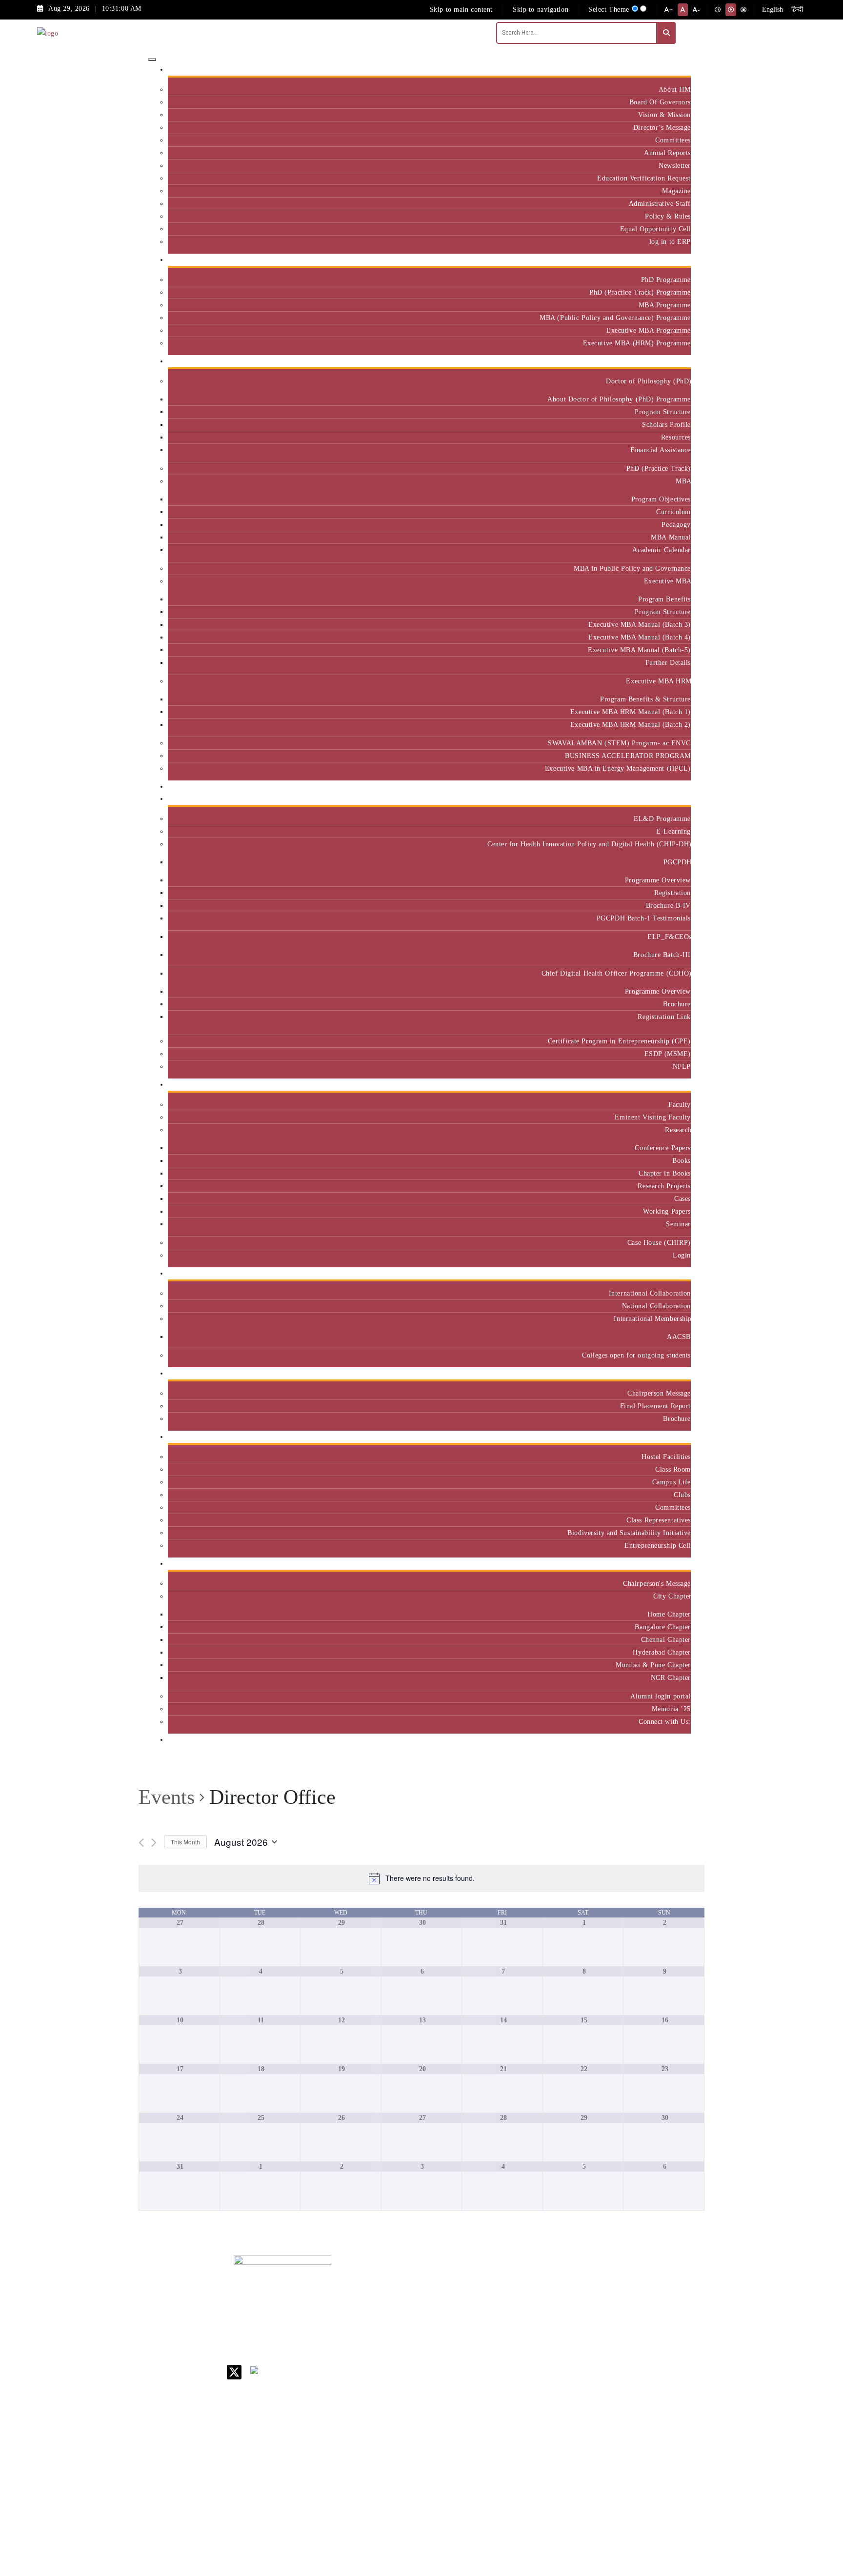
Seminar (678, 1224)
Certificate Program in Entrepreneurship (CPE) (619, 1041)
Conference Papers (663, 1148)
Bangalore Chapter (663, 1627)
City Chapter (672, 1596)
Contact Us (515, 2293)
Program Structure (663, 412)
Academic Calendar (662, 550)
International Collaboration (650, 1293)
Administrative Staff (660, 203)
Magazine (676, 191)
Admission (671, 260)
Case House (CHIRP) (659, 1242)
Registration (672, 893)
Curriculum (673, 512)
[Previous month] (141, 1843)
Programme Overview (658, 880)
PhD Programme (666, 280)
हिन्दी (797, 10)
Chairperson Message (659, 1393)
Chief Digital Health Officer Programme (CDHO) (616, 973)
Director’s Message (662, 127)
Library (510, 2339)
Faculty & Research (657, 1085)
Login (682, 1255)
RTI (504, 2451)
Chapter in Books (665, 1173)
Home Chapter (669, 1614)
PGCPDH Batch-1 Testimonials (644, 918)
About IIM (675, 89)
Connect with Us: (665, 1721)
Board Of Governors (660, 102)
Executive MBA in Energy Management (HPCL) (618, 768)
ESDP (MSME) (668, 1054)
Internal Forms (521, 2306)
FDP (640, 2355)
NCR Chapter (671, 1677)
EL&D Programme (662, 819)
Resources (676, 437)
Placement (672, 1373)
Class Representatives (659, 1520)
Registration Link (664, 1017)
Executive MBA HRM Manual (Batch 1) (631, 712)
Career (508, 2281)
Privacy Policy (521, 2439)
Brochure (677, 1004)
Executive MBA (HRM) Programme (637, 343)
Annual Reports (667, 153)
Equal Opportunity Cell (655, 229)
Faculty (680, 1104)
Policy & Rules (668, 216)
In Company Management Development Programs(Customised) (662, 2302)
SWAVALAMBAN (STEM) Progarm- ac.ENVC (619, 743)
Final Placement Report (655, 1406)
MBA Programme (665, 305)
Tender (509, 2464)
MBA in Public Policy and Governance (632, 568)
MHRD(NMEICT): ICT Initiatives (527, 2376)
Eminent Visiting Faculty (653, 1117)
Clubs (682, 1495)
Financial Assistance (661, 450)
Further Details (668, 662)
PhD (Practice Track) (659, 468)
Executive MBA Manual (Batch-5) (639, 650)
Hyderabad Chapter (662, 1652)
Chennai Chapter (666, 1639)
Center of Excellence (654, 787)
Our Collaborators (660, 1273)
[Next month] (154, 1843)
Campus (675, 1437)
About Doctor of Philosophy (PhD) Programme (619, 399)
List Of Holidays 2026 (524, 2356)
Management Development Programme (652, 2334)
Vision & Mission (664, 115)
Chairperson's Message (657, 1583)
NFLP (682, 1066)
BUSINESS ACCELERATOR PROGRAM (628, 756)
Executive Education (656, 799)
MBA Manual (671, 537)
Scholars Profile (666, 424)
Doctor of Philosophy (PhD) (648, 381)
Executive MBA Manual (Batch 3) (640, 624)
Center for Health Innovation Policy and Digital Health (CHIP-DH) (589, 844)
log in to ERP (670, 241)
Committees (673, 140)
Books (682, 1160)
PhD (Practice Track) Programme (640, 292)
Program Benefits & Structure (645, 699)
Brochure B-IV (668, 905)
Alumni (676, 1564)
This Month (185, 1842)
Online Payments (524, 2426)
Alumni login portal (661, 1696)
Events (167, 1797)
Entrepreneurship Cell (658, 1545)
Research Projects (664, 1186)
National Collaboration (656, 1306)
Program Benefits (664, 599)
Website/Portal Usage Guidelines (585, 2520)
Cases (682, 1198)
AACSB (679, 1337)
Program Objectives (661, 499)
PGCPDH (677, 862)
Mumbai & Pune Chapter (653, 1665)
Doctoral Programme (583, 2330)
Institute (674, 70)
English (773, 10)
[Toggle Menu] (152, 60)
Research (678, 1130)
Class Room (673, 1469)
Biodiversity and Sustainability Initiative (629, 1533)
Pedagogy (676, 524)
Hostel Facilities (666, 1457)
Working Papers (667, 1211)
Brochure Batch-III (662, 955)
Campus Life (672, 1482)
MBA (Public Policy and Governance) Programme (615, 318)
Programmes (668, 361)
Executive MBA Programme (649, 330)
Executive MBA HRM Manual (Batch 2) (631, 724)
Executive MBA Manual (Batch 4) (640, 637)
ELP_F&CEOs (669, 937)
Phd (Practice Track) (586, 2310)
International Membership (652, 1318)
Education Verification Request (644, 178)
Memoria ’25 (671, 1709)
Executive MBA (667, 581)
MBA (683, 481)
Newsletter (675, 165)
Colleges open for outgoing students (636, 1355)
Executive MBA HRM (658, 681)
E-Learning (673, 831)
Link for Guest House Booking (522, 2409)
